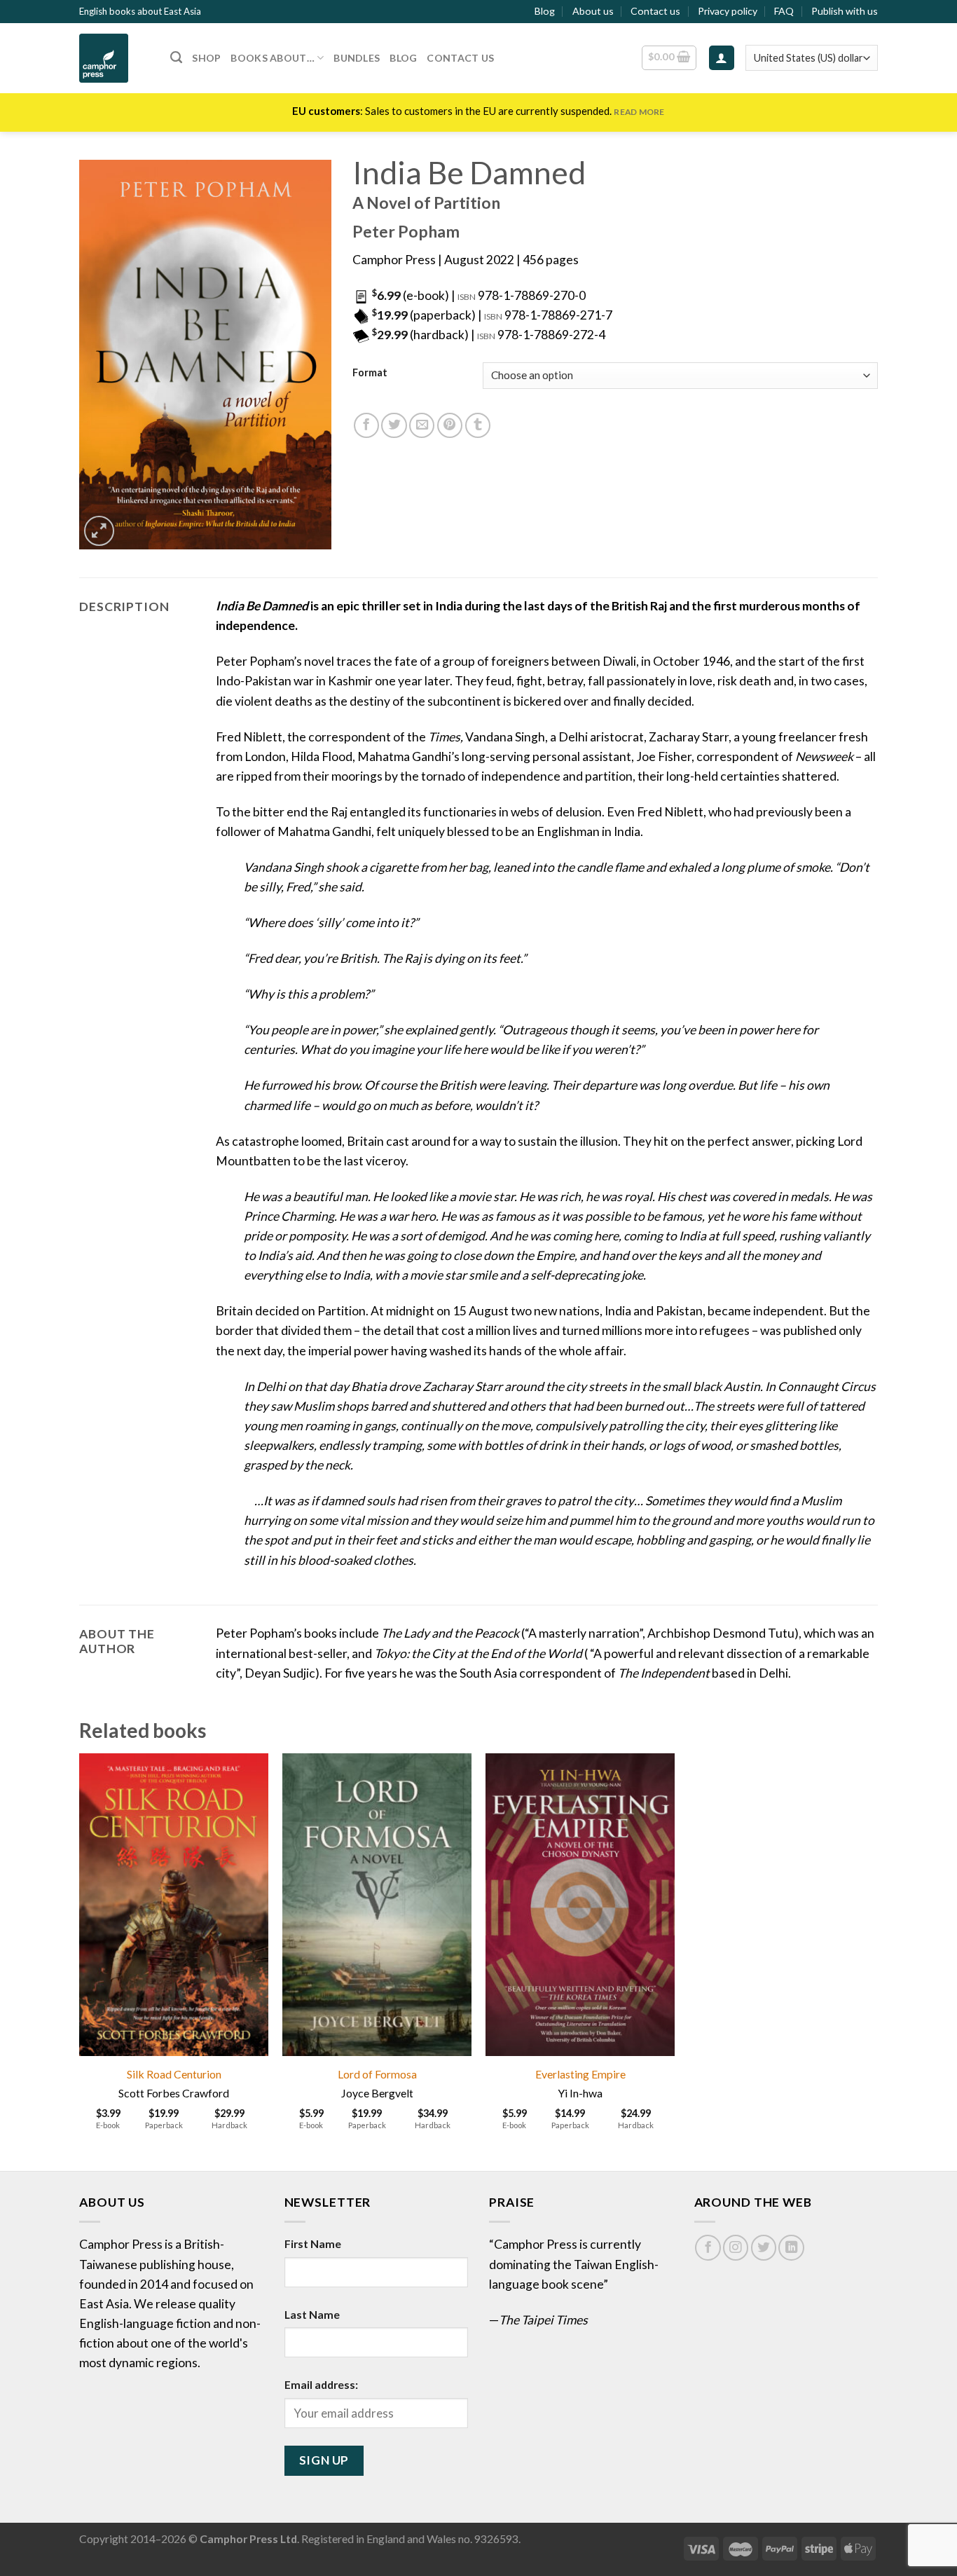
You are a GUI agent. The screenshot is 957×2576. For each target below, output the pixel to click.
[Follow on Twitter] (764, 2247)
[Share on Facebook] (366, 425)
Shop (206, 58)
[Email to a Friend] (422, 425)
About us (593, 11)
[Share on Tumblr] (478, 425)
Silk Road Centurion (174, 2074)
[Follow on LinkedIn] (791, 2247)
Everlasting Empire (580, 2074)
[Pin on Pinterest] (450, 425)
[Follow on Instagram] (736, 2247)
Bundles (357, 58)
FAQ (784, 11)
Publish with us (845, 11)
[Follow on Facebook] (708, 2247)
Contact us (655, 11)
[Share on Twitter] (394, 425)
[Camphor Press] (114, 58)
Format (370, 373)
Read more (639, 112)
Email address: (321, 2384)
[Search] (176, 57)
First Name (313, 2243)
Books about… (272, 58)
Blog (545, 11)
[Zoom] (99, 531)
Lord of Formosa (377, 2074)
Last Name (312, 2314)
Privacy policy (728, 11)
